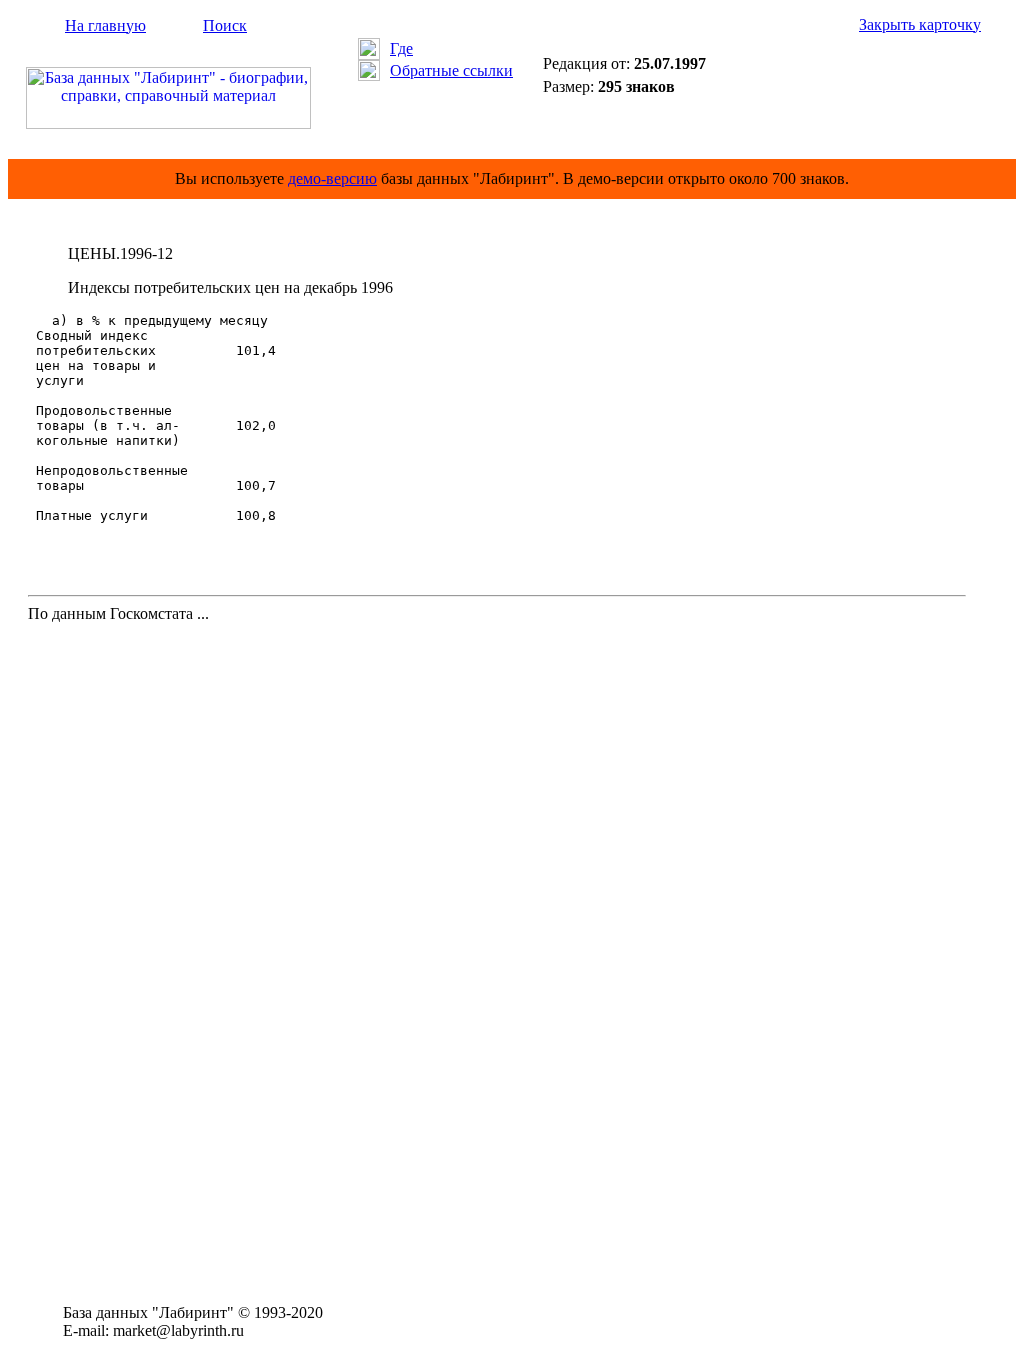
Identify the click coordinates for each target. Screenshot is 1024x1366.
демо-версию (332, 178)
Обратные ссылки (451, 70)
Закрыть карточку (920, 24)
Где (401, 48)
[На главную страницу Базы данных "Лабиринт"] (168, 123)
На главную (105, 25)
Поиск (225, 25)
